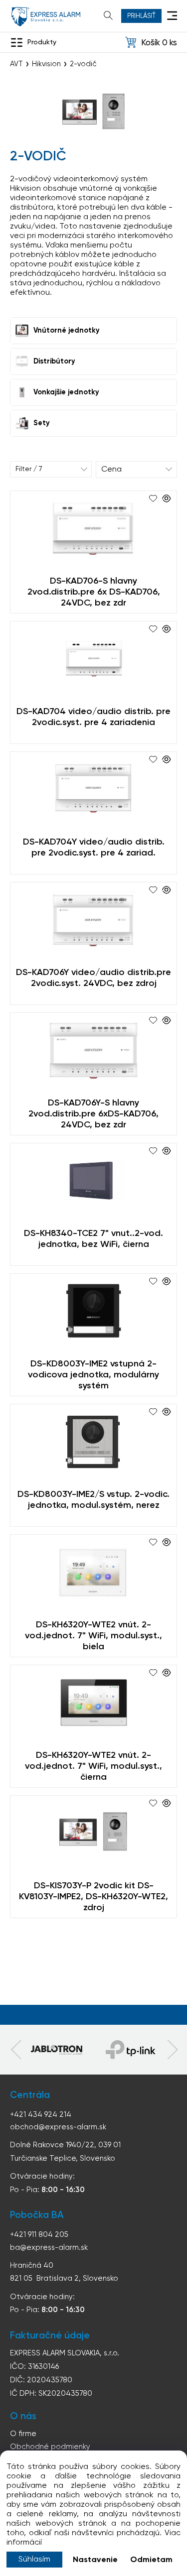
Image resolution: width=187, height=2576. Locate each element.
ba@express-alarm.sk (49, 2248)
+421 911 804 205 (39, 2235)
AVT (16, 64)
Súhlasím (34, 2560)
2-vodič (83, 64)
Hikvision (46, 64)
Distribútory (54, 362)
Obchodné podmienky (50, 2447)
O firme (23, 2434)
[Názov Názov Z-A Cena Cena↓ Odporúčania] (137, 470)
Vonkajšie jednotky (66, 392)
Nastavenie (95, 2560)
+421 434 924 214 (41, 2115)
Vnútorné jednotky (67, 331)
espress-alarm (46, 17)
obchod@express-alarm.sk (58, 2127)
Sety (42, 423)
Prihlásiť (141, 16)
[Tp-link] (57, 2050)
